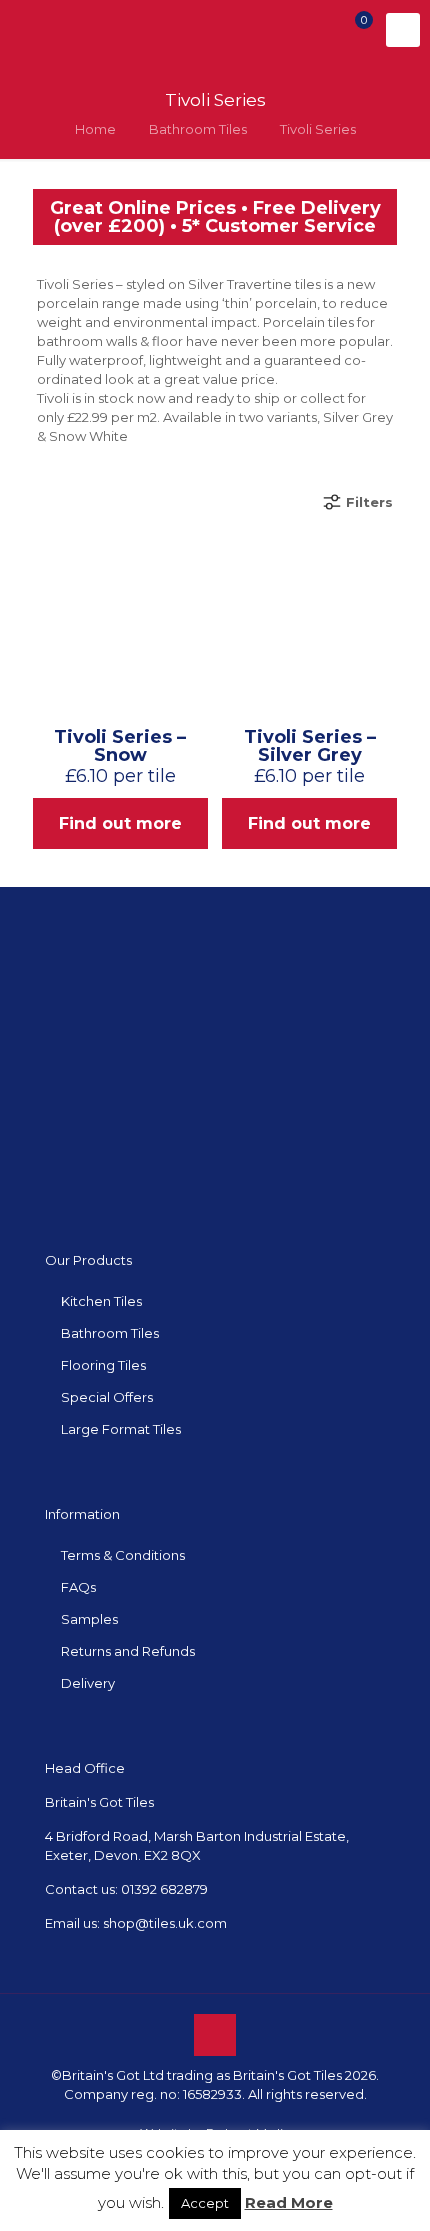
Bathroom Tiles (198, 129)
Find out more (120, 823)
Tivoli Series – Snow (120, 746)
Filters (369, 502)
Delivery (88, 1683)
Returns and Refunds (128, 1651)
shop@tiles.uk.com (165, 1923)
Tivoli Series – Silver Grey (310, 746)
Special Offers (107, 1397)
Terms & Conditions (123, 1555)
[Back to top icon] (215, 2035)
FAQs (78, 1587)
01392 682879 (164, 1889)
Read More (289, 2202)
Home (95, 129)
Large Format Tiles (121, 1429)
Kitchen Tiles (101, 1301)
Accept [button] (205, 2203)
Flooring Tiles (103, 1365)
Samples (89, 1619)
